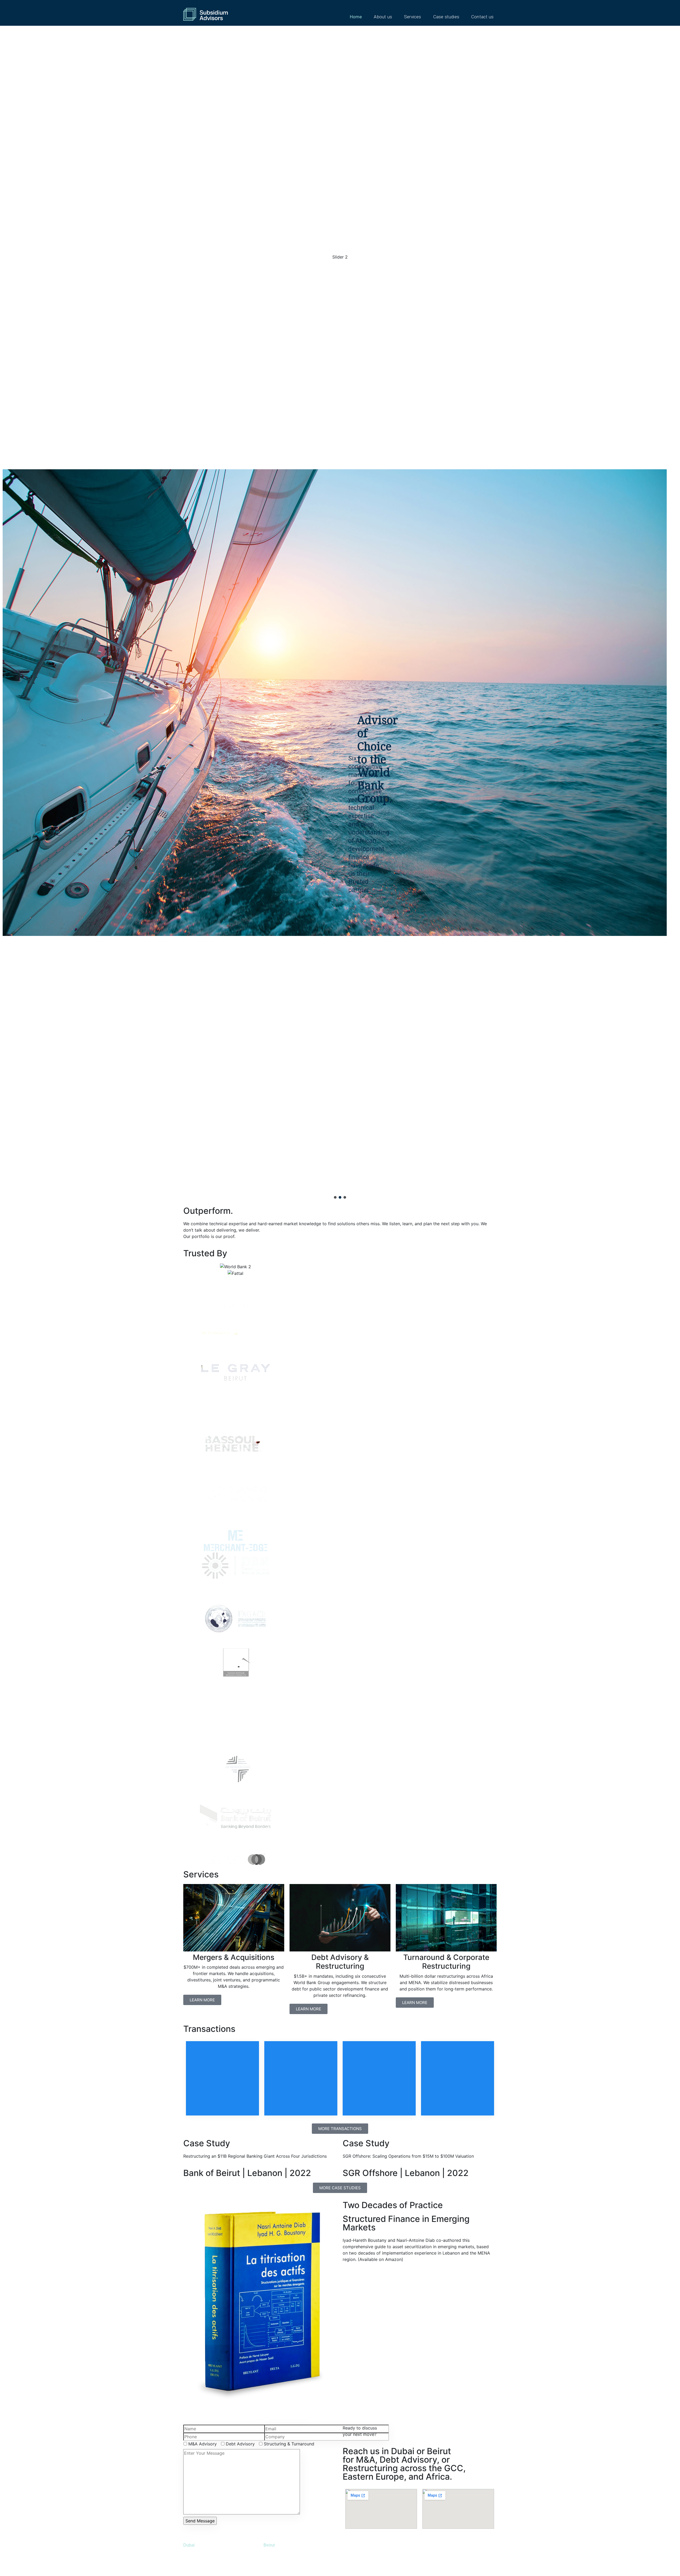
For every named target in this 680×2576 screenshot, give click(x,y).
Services (413, 17)
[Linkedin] (435, 2552)
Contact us (482, 17)
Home (356, 17)
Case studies (446, 17)
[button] (335, 1197)
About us (383, 17)
